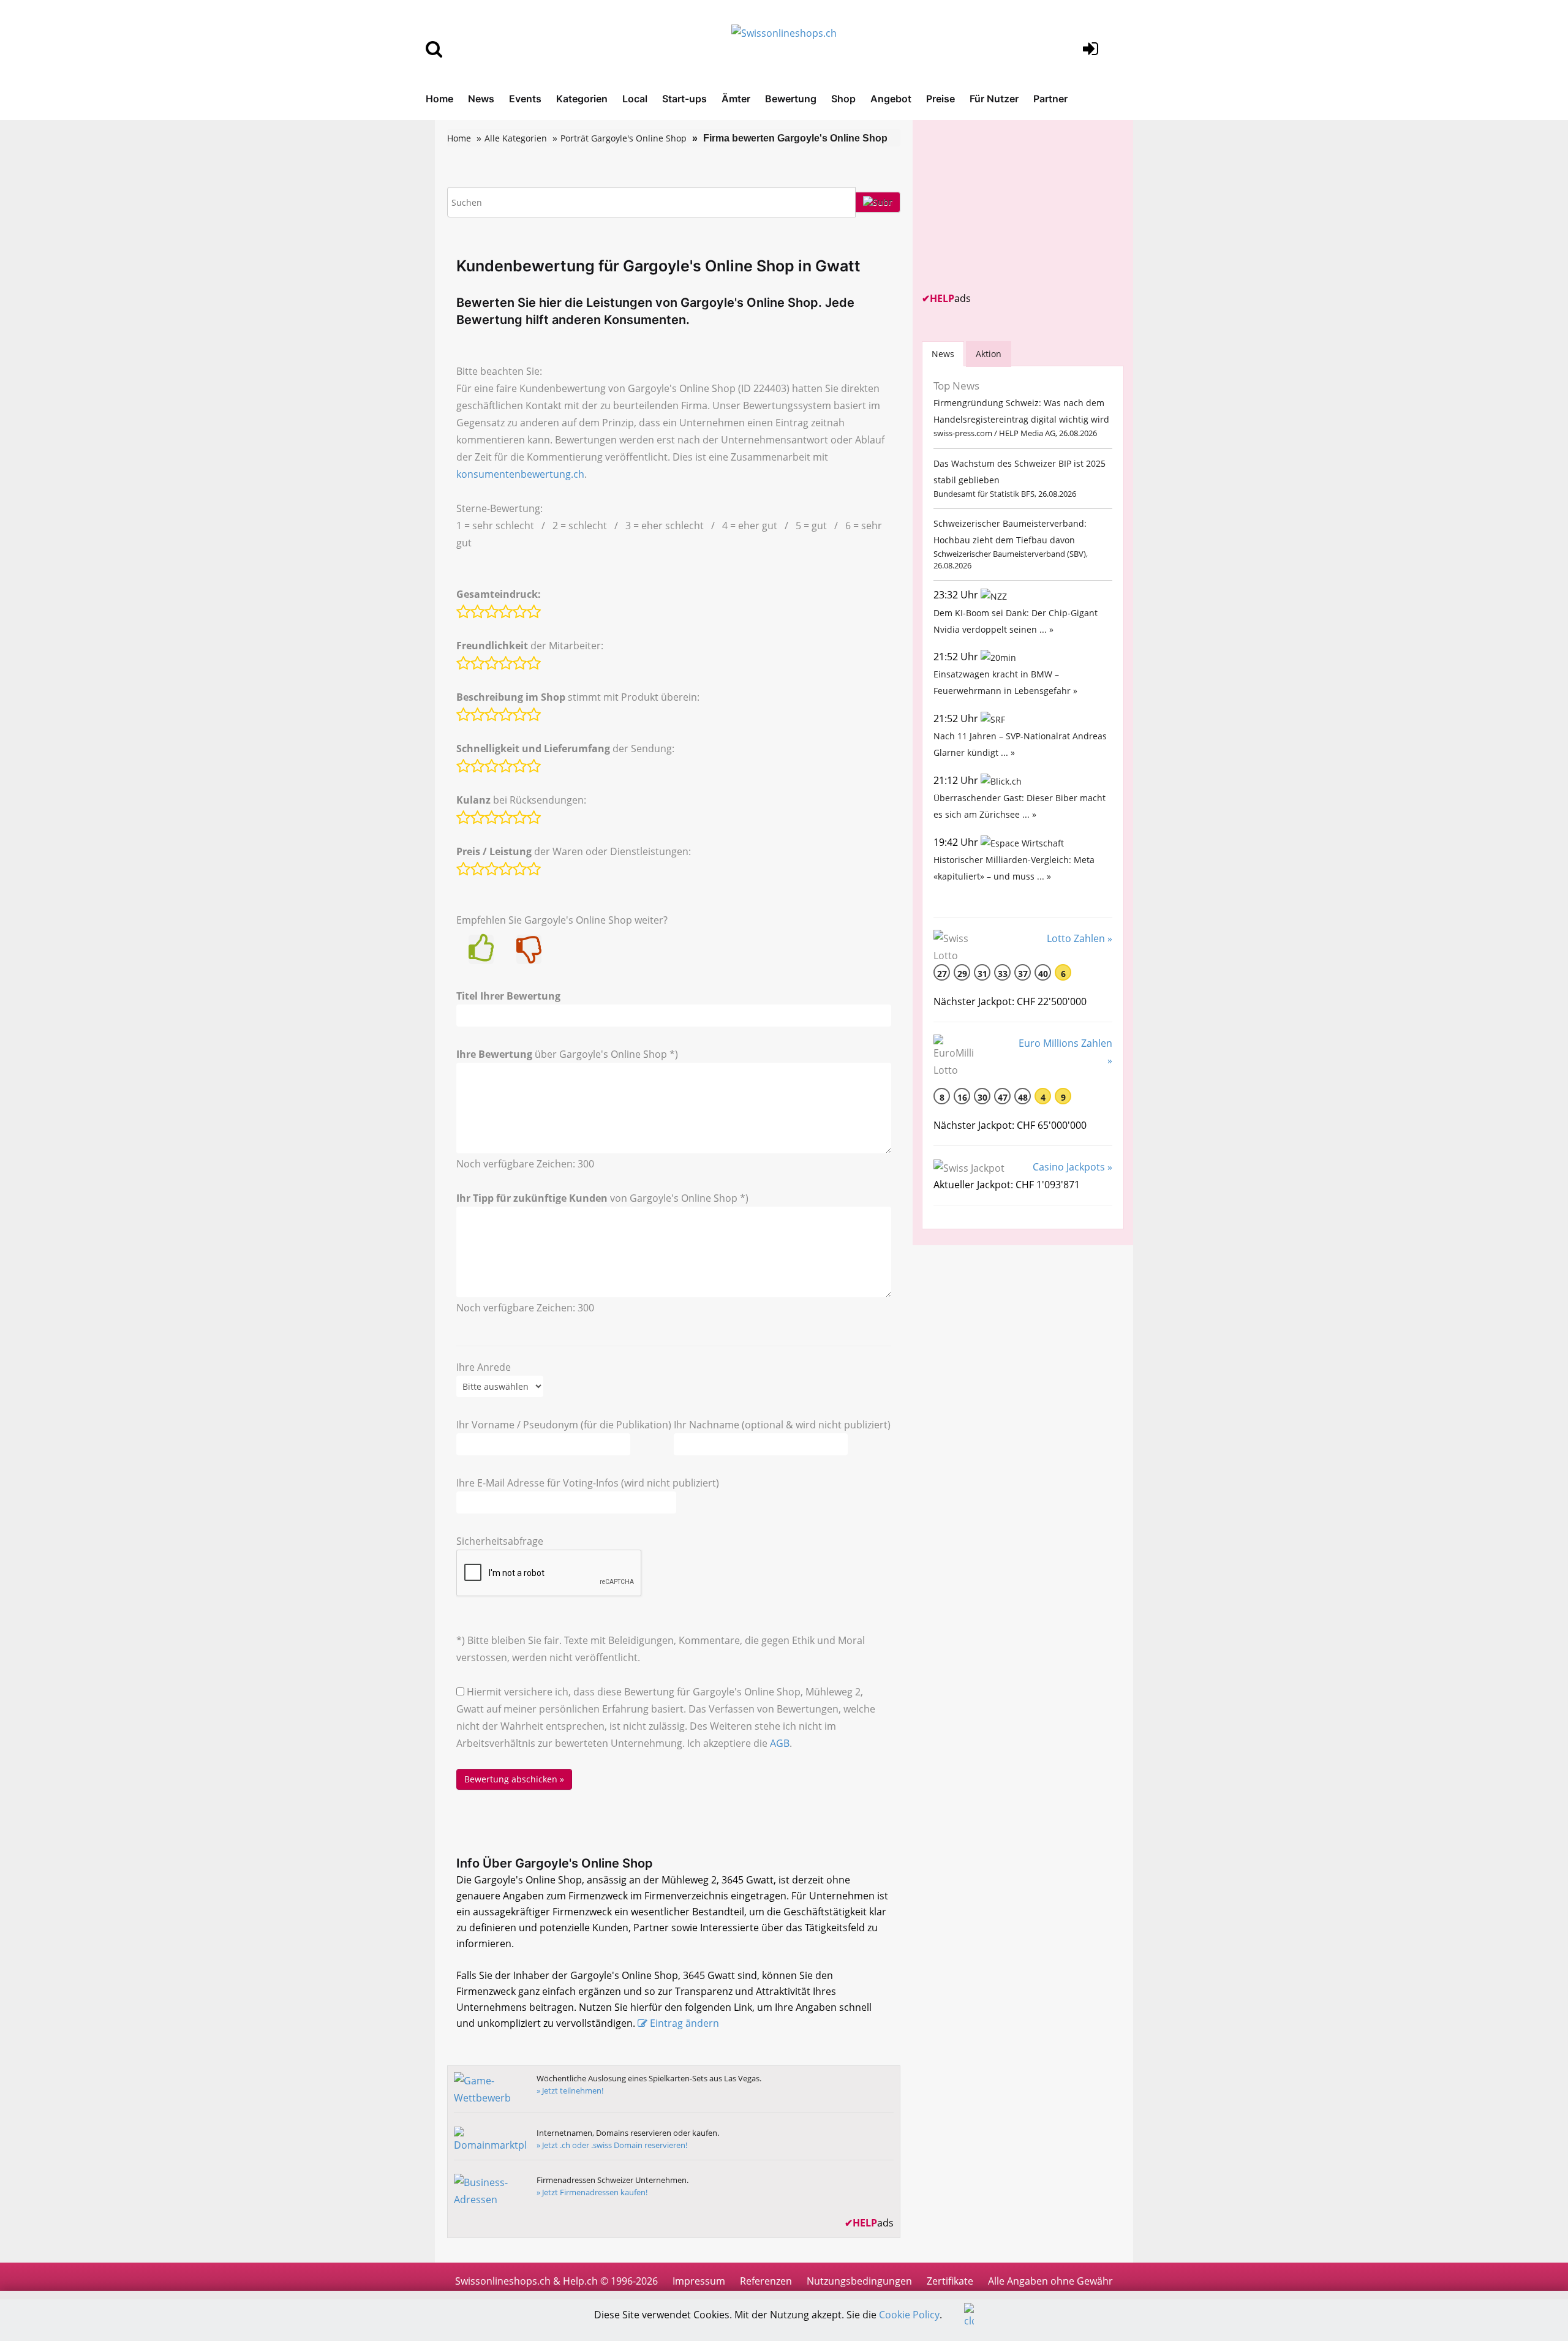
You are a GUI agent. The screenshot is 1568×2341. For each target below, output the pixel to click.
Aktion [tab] (989, 354)
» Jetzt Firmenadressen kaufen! (592, 2192)
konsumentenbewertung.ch (520, 474)
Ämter (736, 99)
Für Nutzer (994, 99)
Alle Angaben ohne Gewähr (1050, 2281)
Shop (843, 99)
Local (635, 99)
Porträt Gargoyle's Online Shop (624, 138)
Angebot (891, 99)
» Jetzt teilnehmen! (570, 2090)
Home (439, 99)
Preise (940, 99)
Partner (1050, 99)
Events (525, 99)
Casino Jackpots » (1072, 1167)
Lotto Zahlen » (1080, 938)
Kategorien (582, 99)
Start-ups (684, 99)
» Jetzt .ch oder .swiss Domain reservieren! (612, 2145)
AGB (780, 1743)
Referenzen (766, 2281)
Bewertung (791, 99)
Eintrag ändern (684, 2023)
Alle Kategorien (516, 138)
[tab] (943, 354)
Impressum (699, 2281)
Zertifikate (950, 2281)
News (481, 99)
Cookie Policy (909, 2315)
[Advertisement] (1014, 206)
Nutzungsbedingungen (859, 2281)
